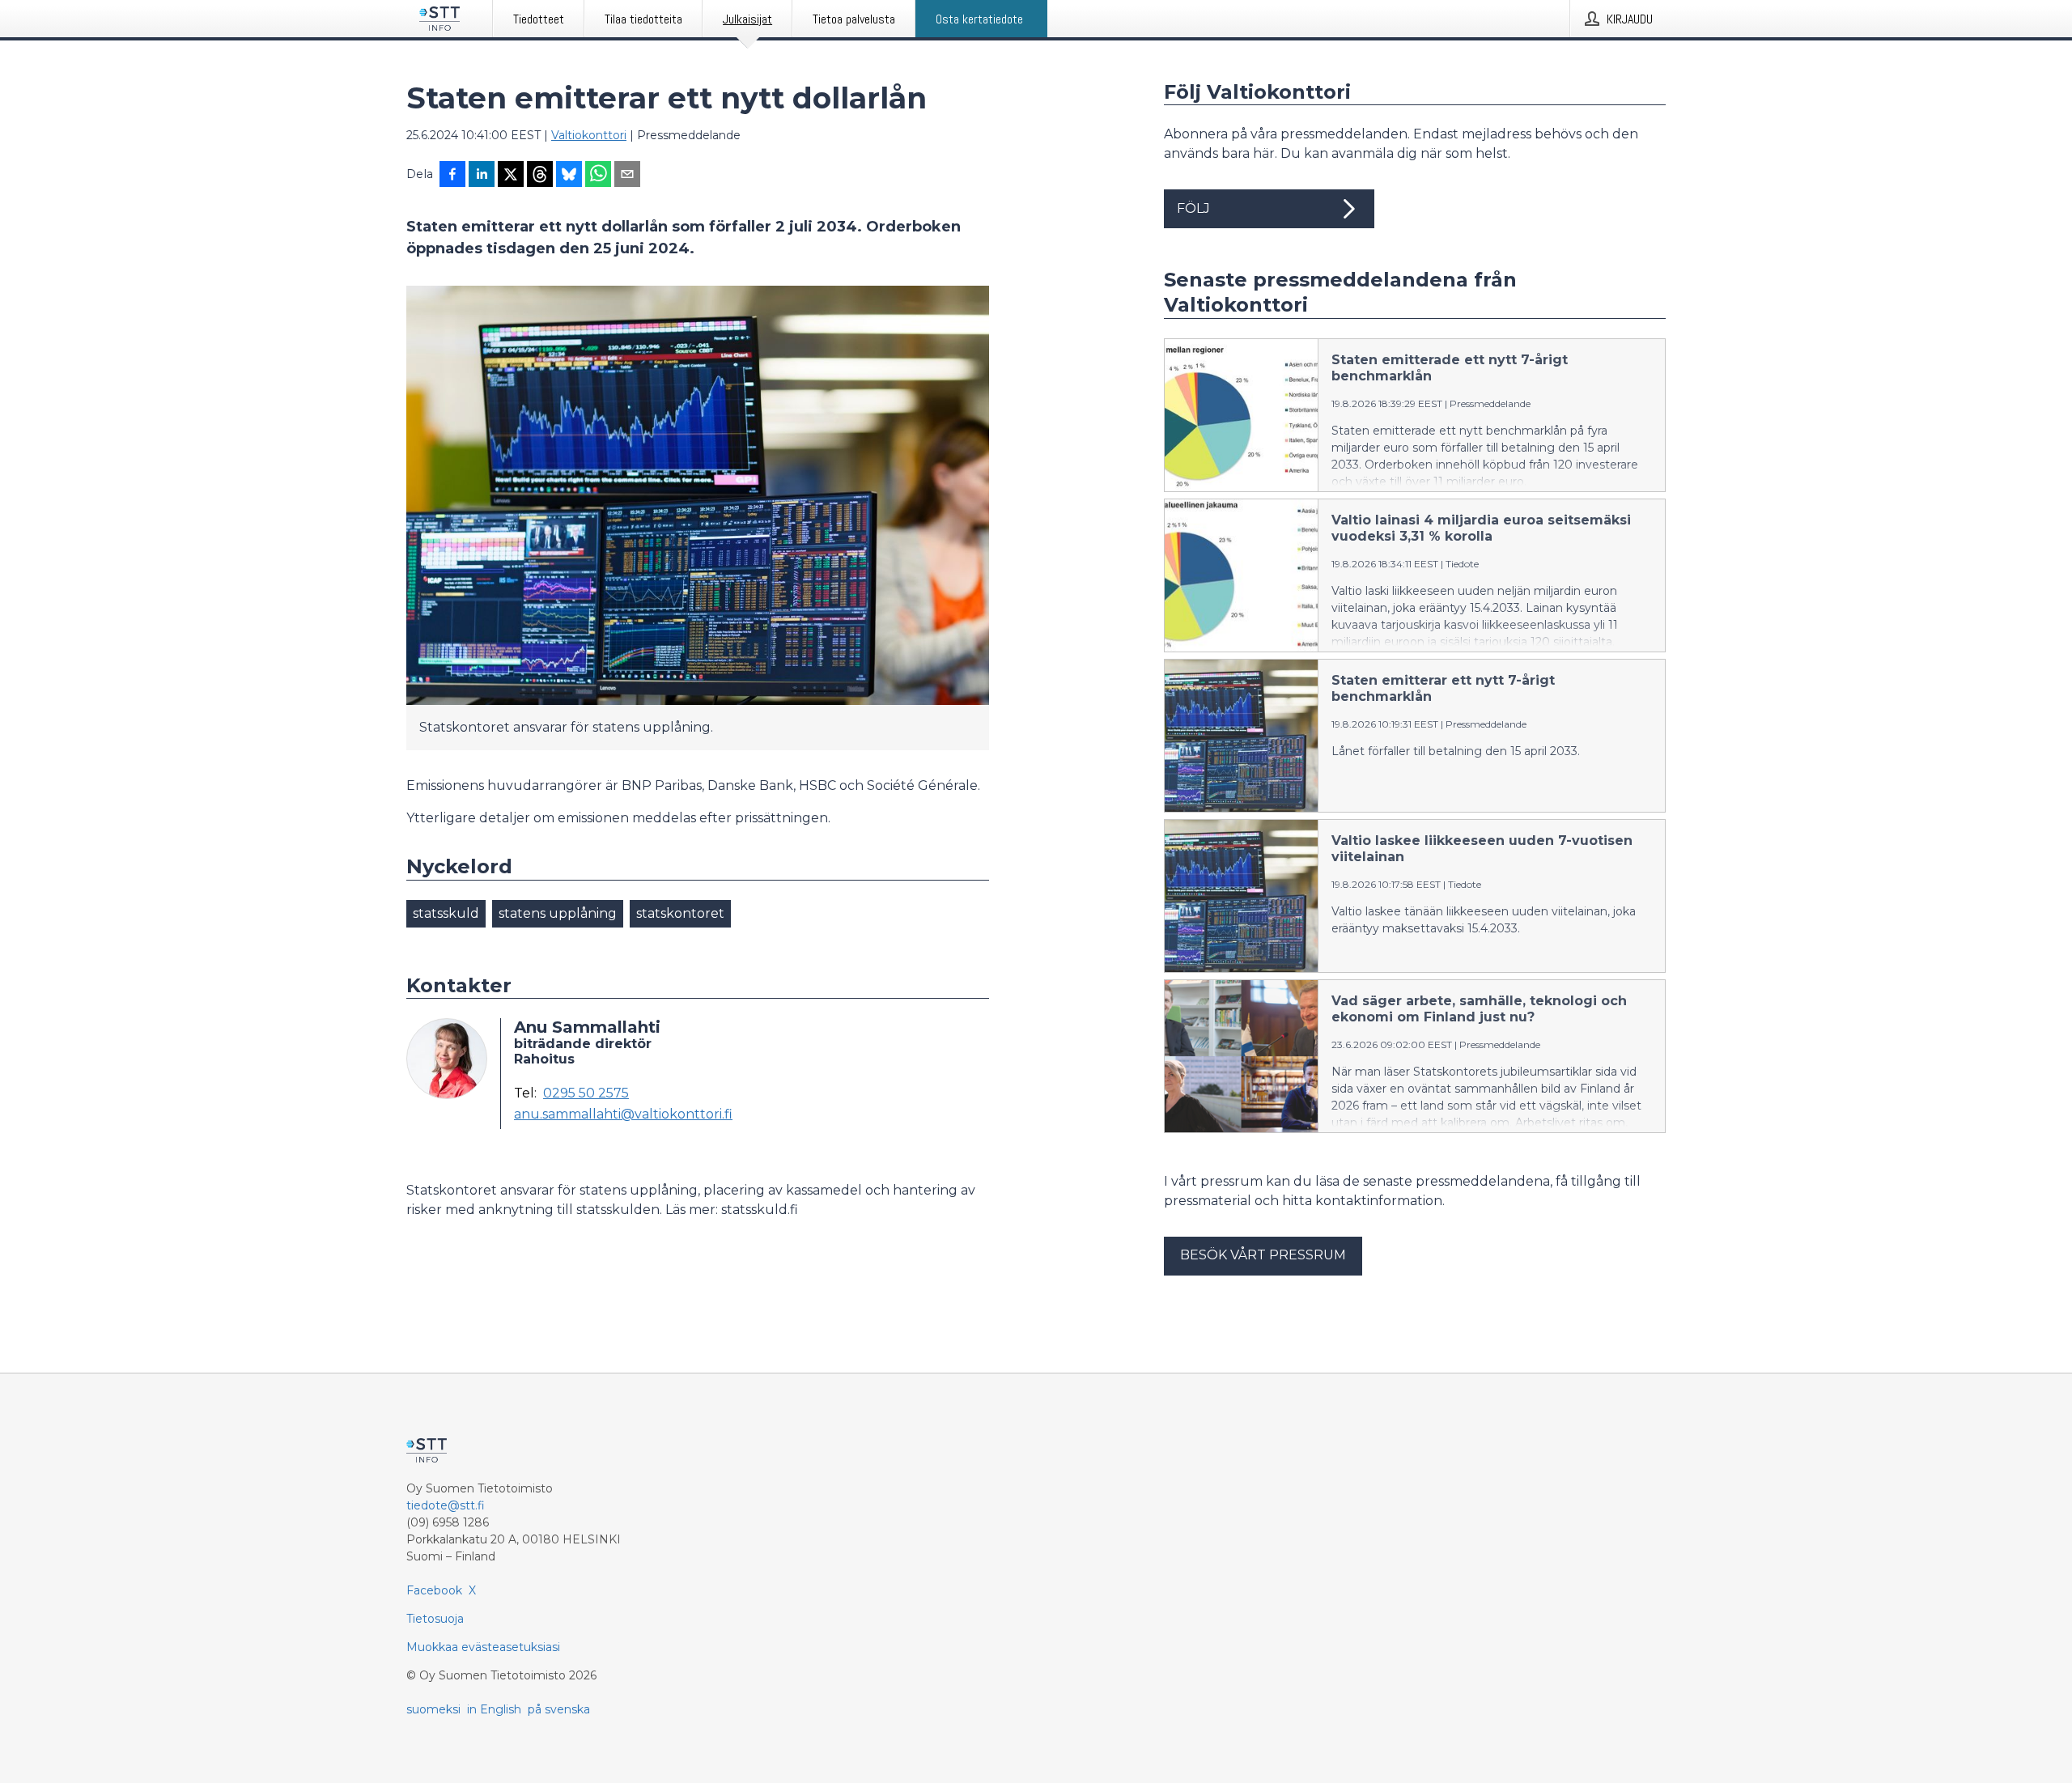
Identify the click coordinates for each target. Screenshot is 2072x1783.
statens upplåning (558, 913)
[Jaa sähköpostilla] (627, 176)
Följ (1193, 208)
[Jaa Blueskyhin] (569, 176)
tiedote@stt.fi (446, 1505)
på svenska (559, 1709)
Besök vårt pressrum (1263, 1255)
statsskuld (446, 913)
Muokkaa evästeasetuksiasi (483, 1647)
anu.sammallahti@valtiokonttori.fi (623, 1114)
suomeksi (433, 1709)
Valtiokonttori (589, 135)
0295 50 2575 (586, 1093)
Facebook (434, 1590)
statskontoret (680, 913)
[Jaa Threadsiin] (540, 176)
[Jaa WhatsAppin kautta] (598, 176)
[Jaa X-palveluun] (511, 176)
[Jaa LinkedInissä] (482, 176)
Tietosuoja (435, 1619)
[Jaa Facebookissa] (452, 176)
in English (494, 1709)
